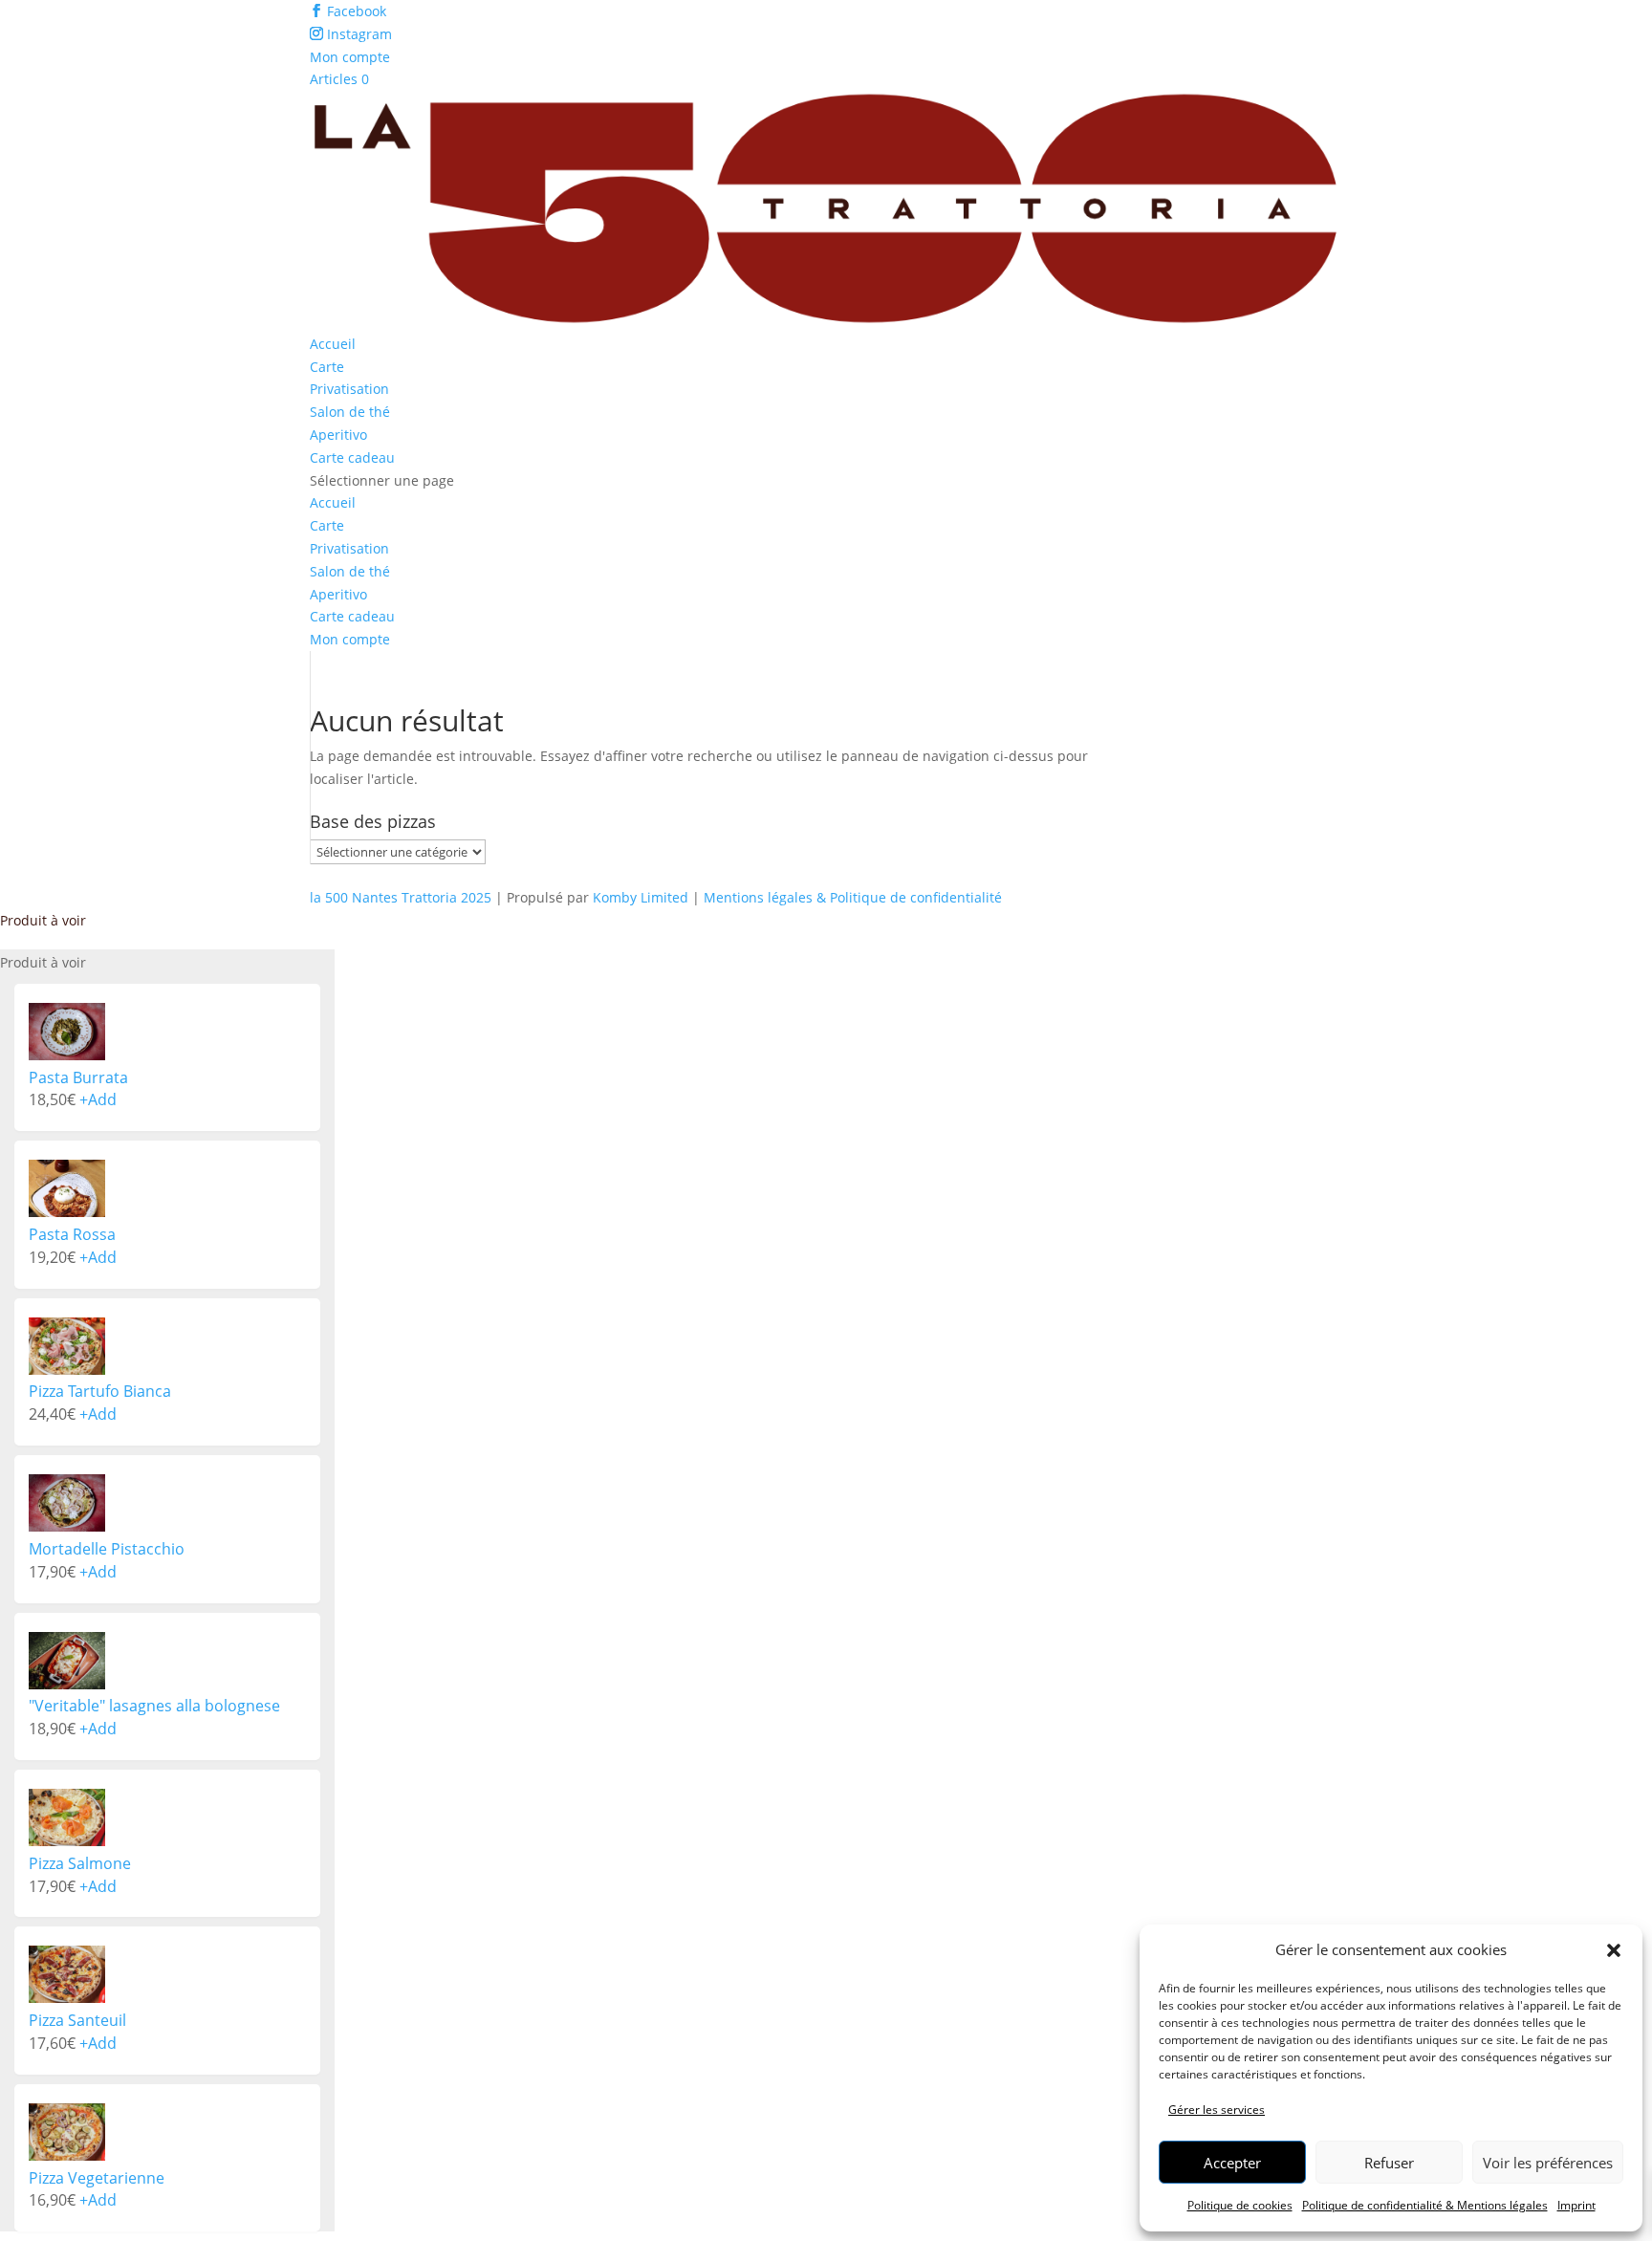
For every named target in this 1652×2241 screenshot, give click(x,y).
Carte (327, 367)
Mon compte (350, 57)
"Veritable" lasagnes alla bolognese (154, 1706)
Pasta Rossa (72, 1234)
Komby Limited (641, 897)
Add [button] (98, 1099)
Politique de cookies (1240, 2205)
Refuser (1389, 2163)
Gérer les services (1217, 2110)
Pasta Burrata (78, 1077)
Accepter (1232, 2163)
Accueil (333, 344)
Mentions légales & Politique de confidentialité (853, 897)
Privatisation (349, 389)
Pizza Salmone (80, 1863)
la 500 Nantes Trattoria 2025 (401, 897)
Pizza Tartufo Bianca (100, 1391)
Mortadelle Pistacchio (107, 1549)
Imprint (1576, 2205)
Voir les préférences (1548, 2163)
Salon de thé (350, 412)
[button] (1614, 1950)
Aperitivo (338, 435)
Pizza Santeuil (77, 2020)
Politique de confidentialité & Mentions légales (1425, 2205)
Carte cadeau (352, 457)
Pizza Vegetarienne (97, 2178)
